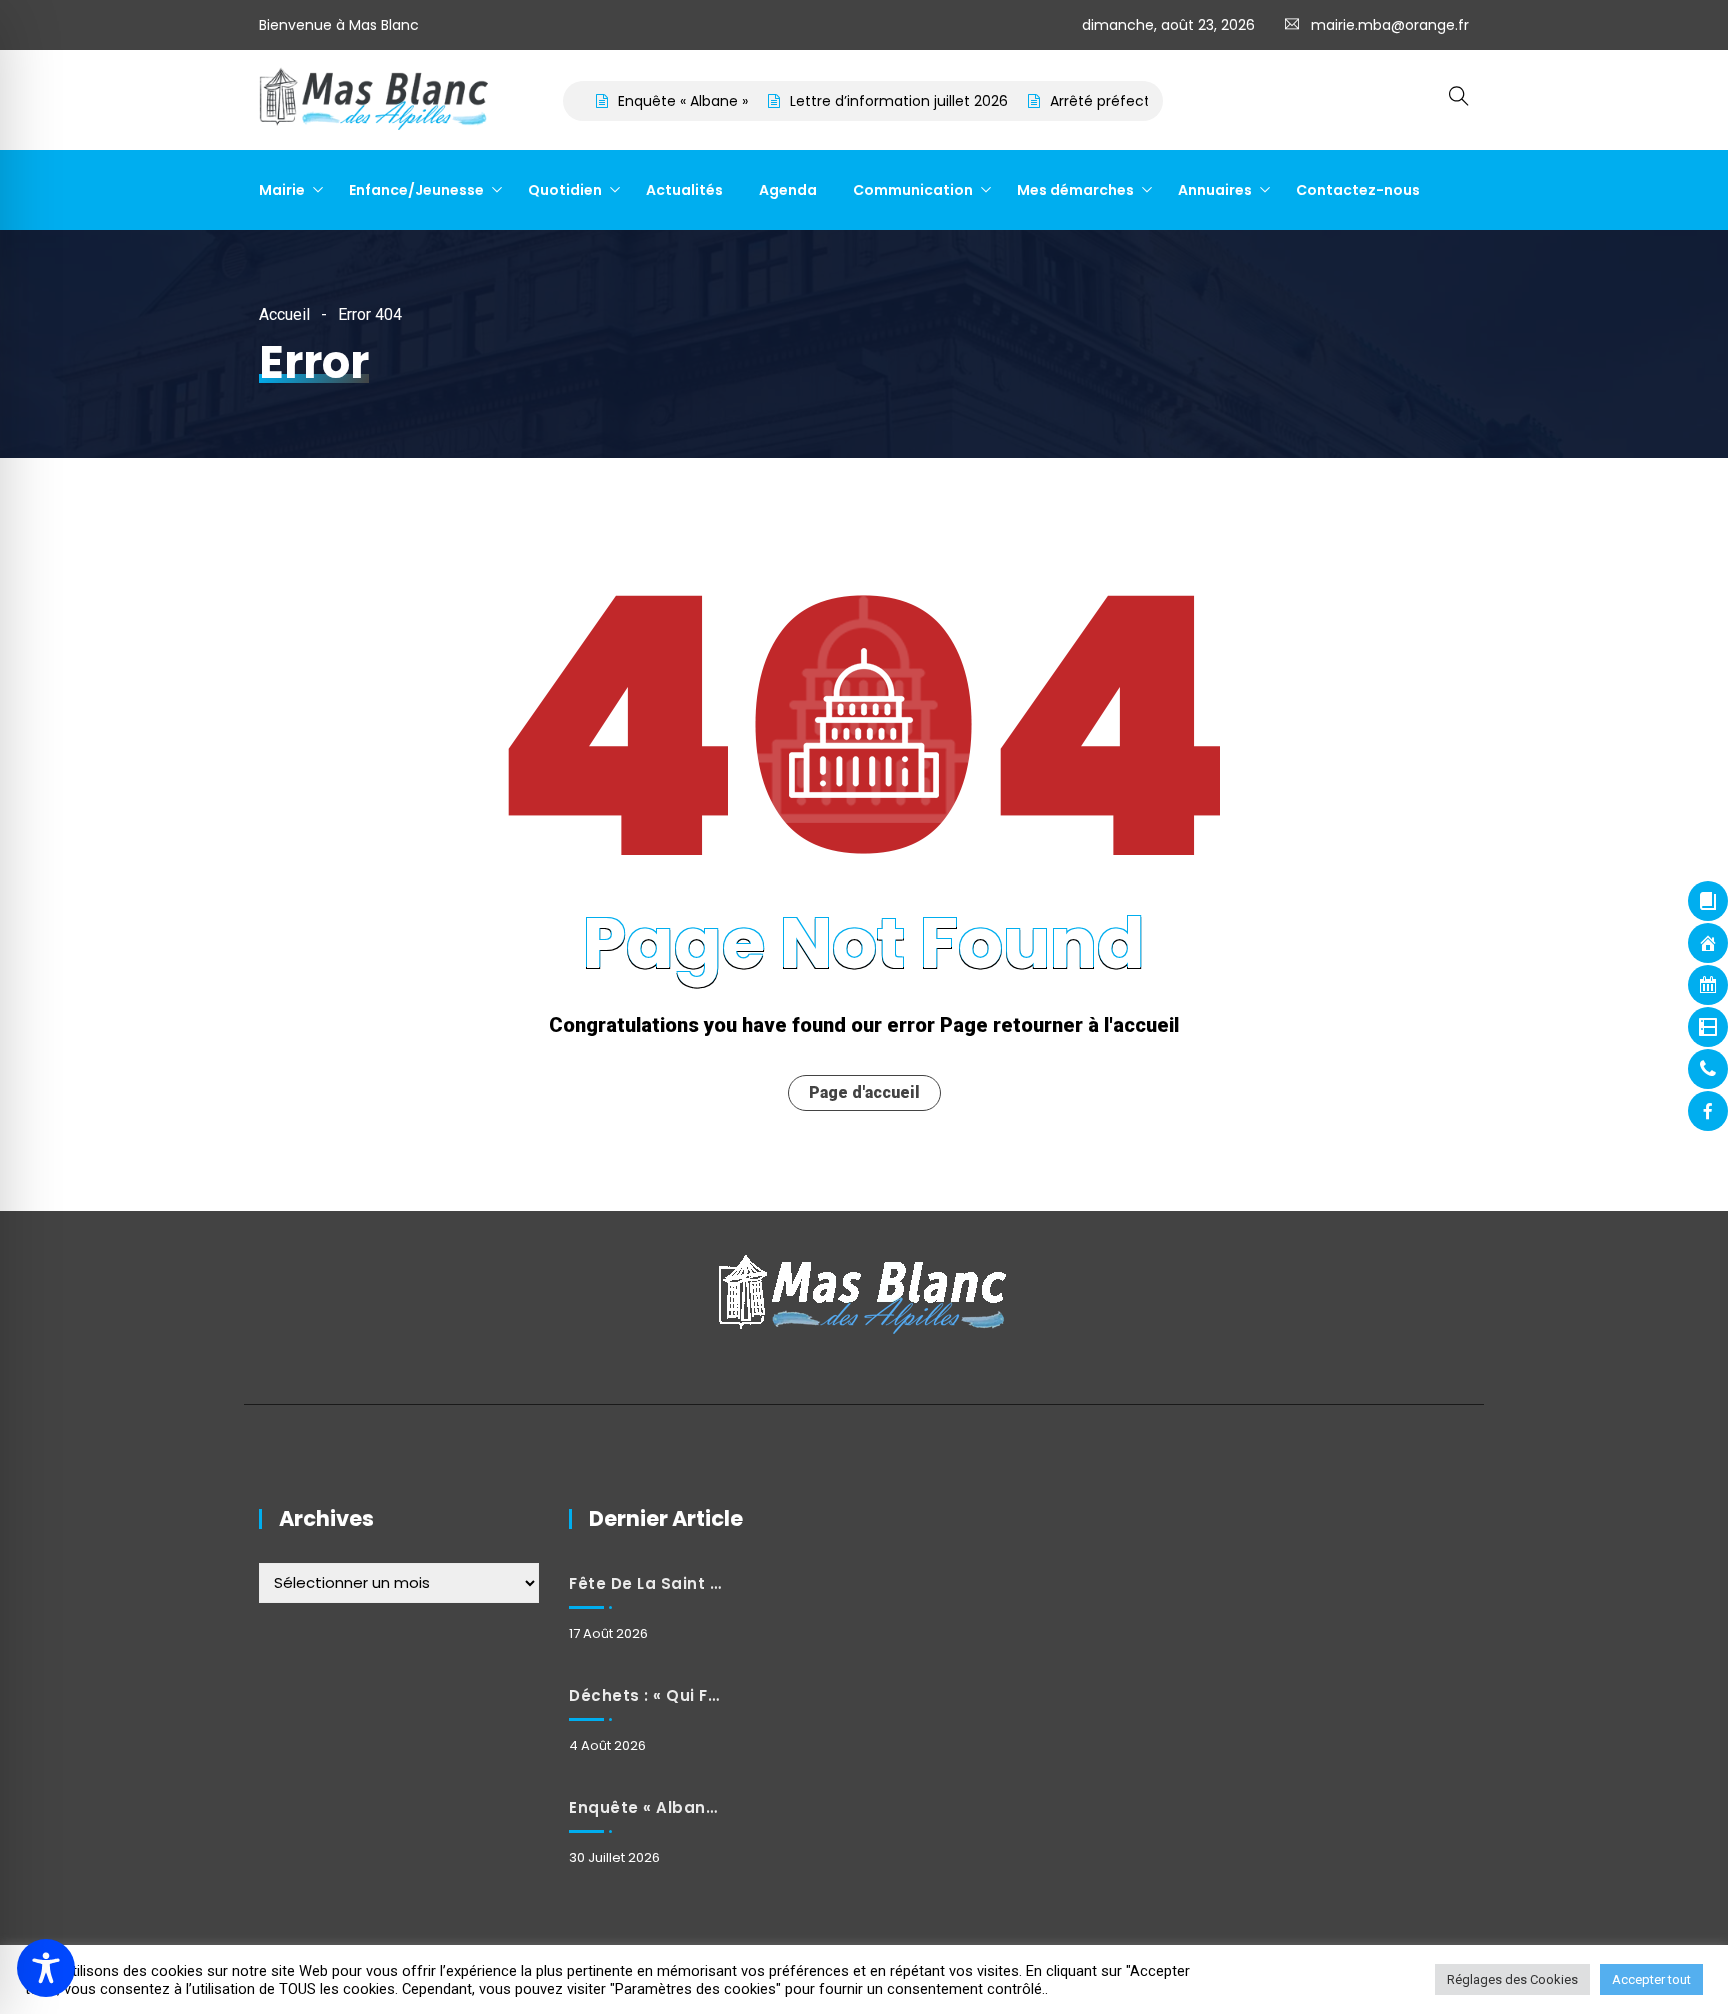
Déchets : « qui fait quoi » (645, 1695)
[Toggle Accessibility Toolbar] (46, 1968)
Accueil (284, 314)
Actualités (684, 190)
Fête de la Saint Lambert (645, 1583)
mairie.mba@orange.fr (1390, 25)
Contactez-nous (1358, 190)
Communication (913, 190)
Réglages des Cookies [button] (1512, 1979)
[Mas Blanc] (375, 101)
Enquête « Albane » (640, 101)
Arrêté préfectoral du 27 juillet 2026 (1130, 101)
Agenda (788, 190)
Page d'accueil (864, 1092)
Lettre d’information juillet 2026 (856, 101)
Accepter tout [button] (1651, 1979)
